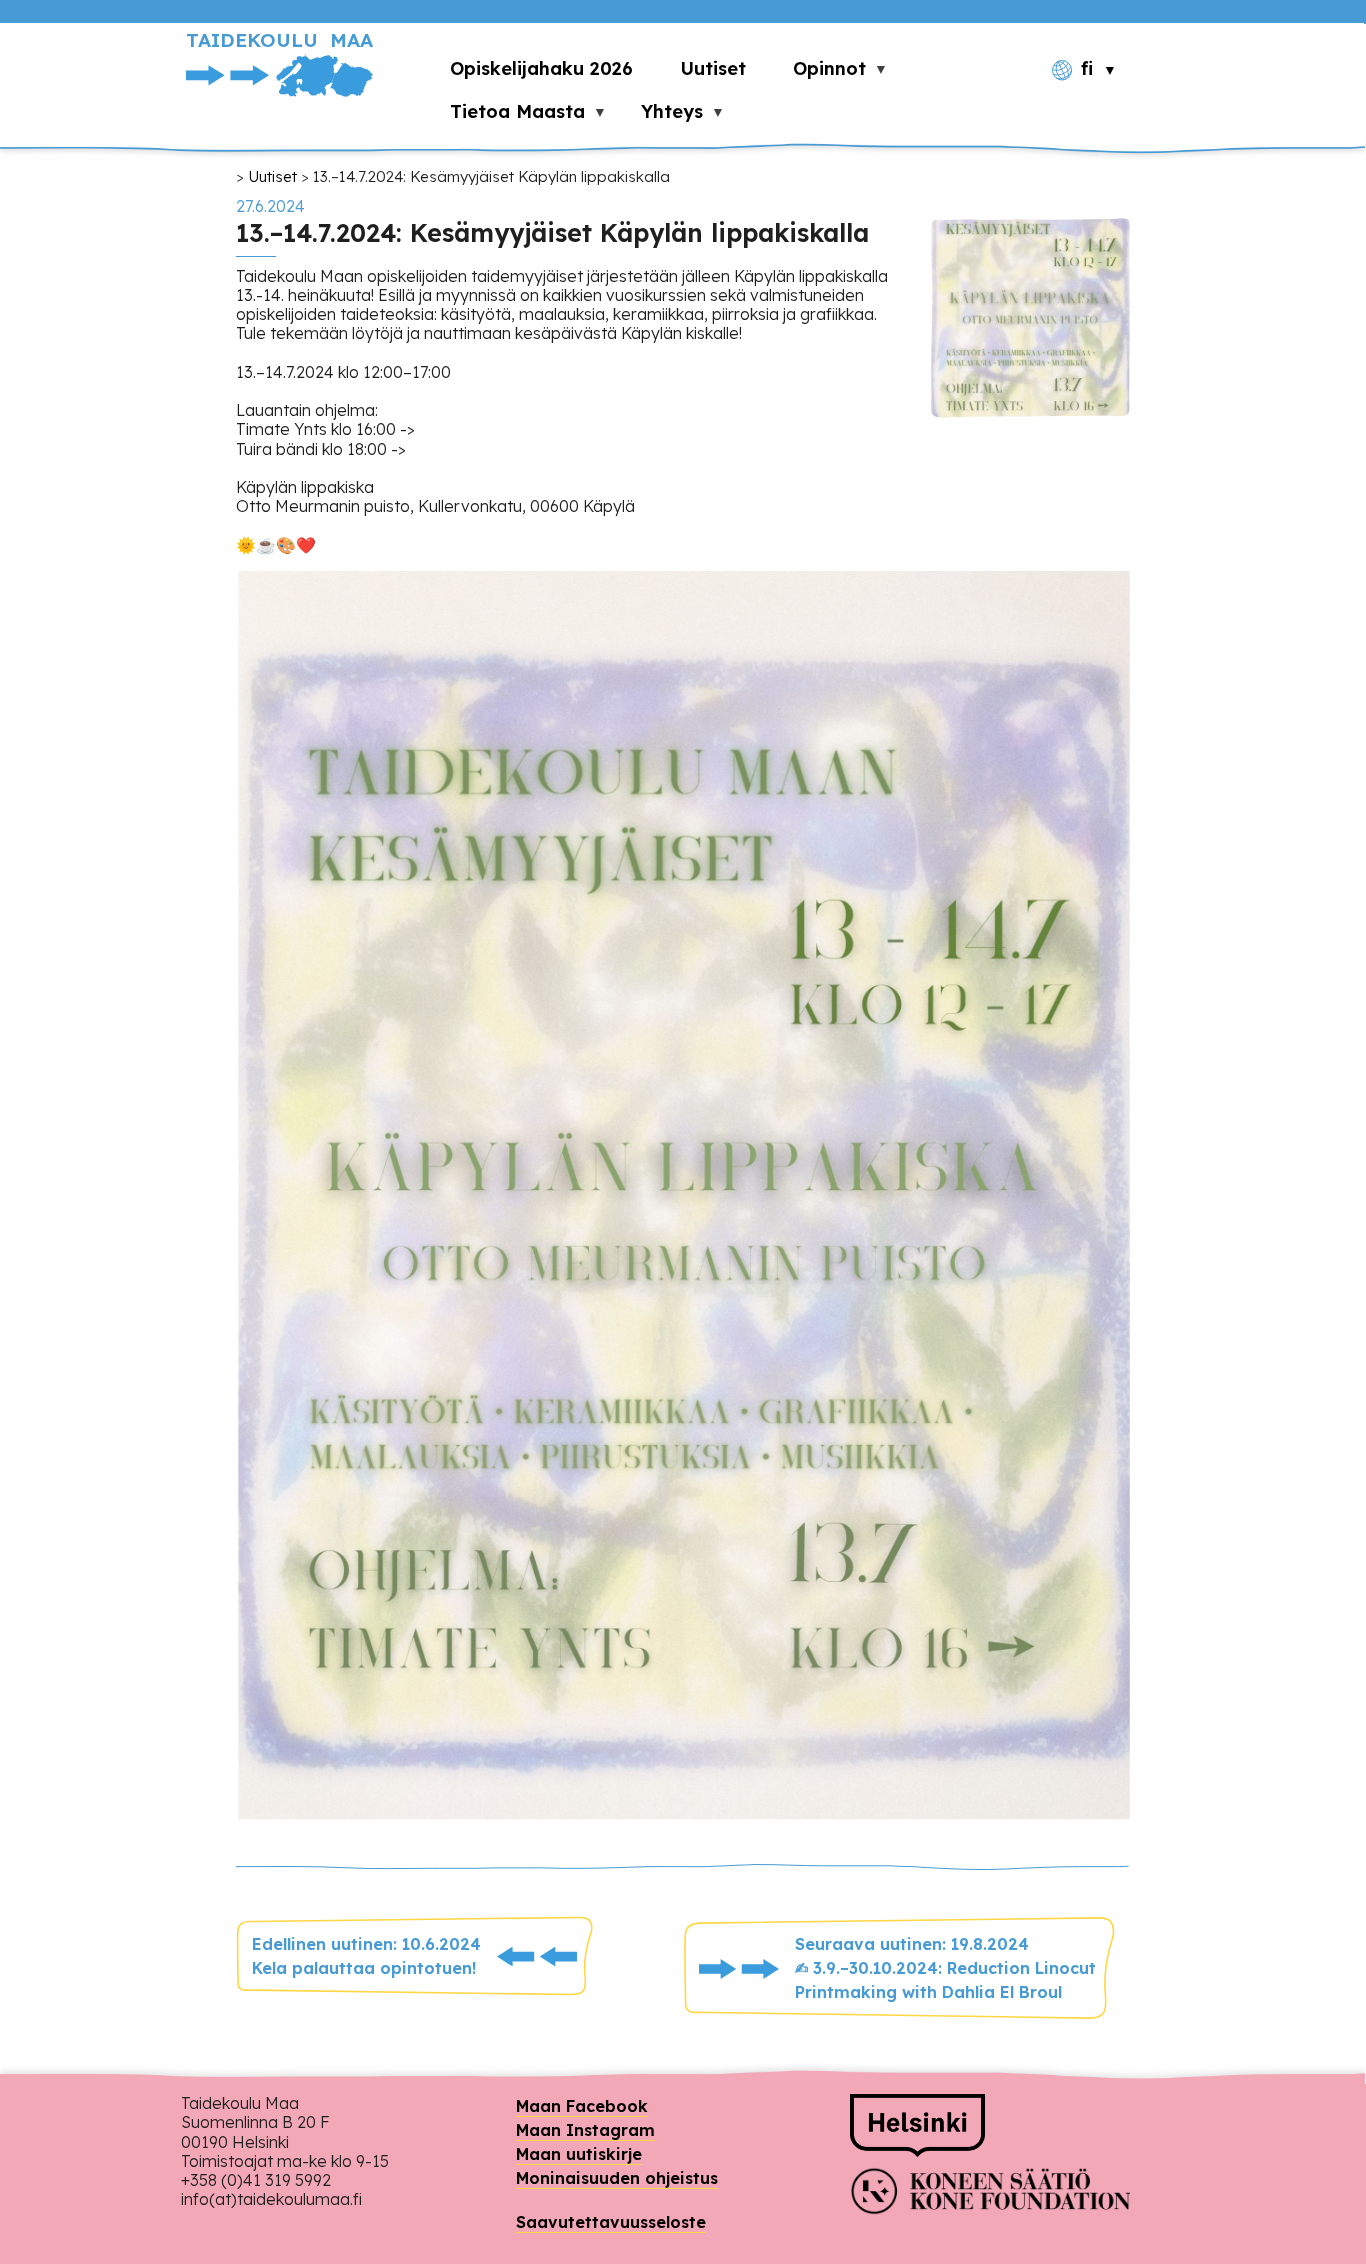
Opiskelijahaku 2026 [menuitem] (541, 68)
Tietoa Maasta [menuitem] (506, 116)
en (1095, 104)
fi (1087, 69)
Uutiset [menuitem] (713, 68)
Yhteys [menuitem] (660, 116)
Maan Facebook (582, 2106)
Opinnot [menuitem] (818, 73)
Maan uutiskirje (579, 2154)
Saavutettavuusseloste (611, 2222)
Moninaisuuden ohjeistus (617, 2178)
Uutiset (272, 176)
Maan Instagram (585, 2130)
